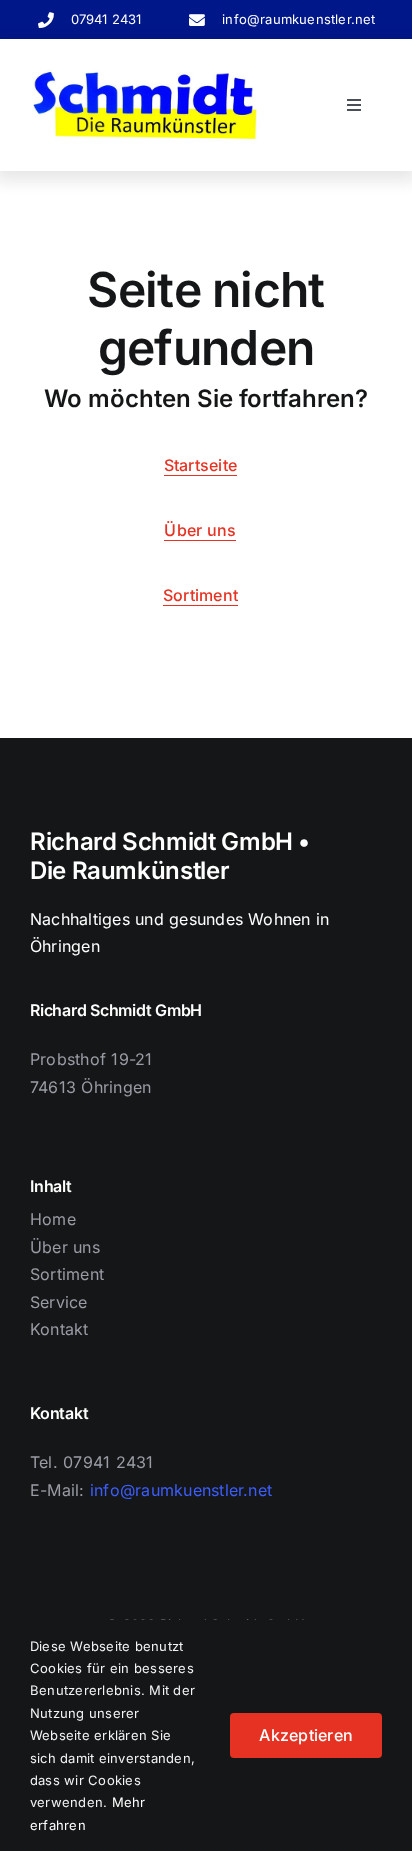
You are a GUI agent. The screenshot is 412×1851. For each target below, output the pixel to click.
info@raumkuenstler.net (298, 19)
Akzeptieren (306, 1735)
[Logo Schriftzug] (145, 77)
